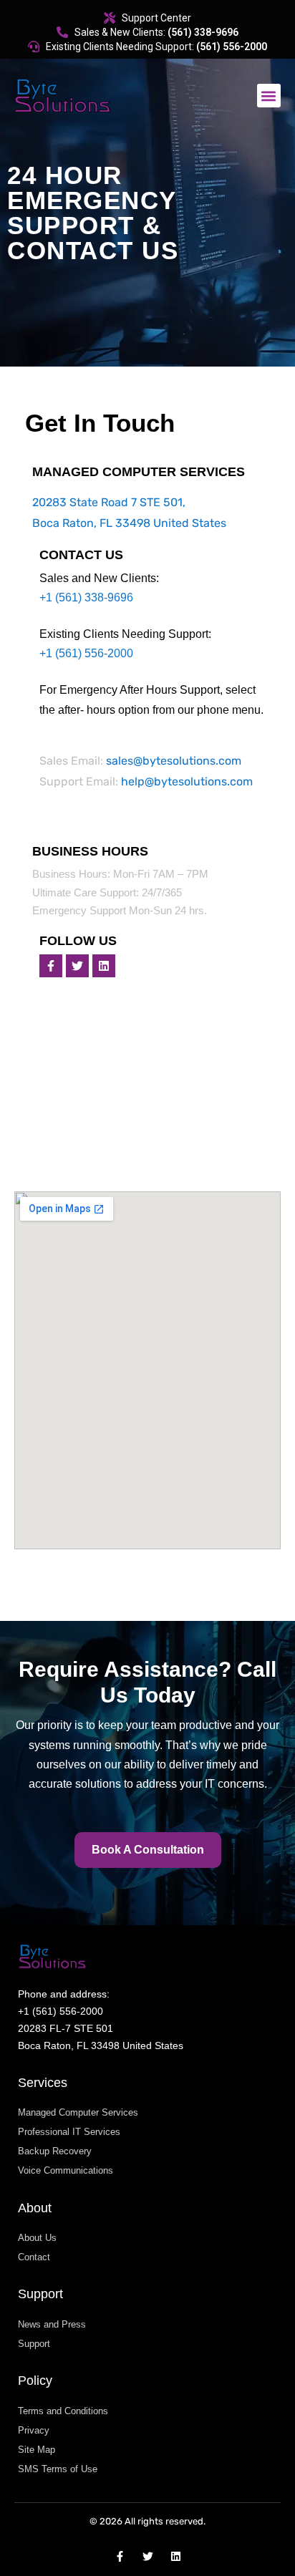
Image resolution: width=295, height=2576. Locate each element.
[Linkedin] (104, 966)
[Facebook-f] (51, 966)
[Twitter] (77, 966)
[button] (269, 96)
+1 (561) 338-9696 (86, 597)
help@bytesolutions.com (187, 781)
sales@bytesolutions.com (174, 761)
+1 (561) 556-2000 (86, 653)
